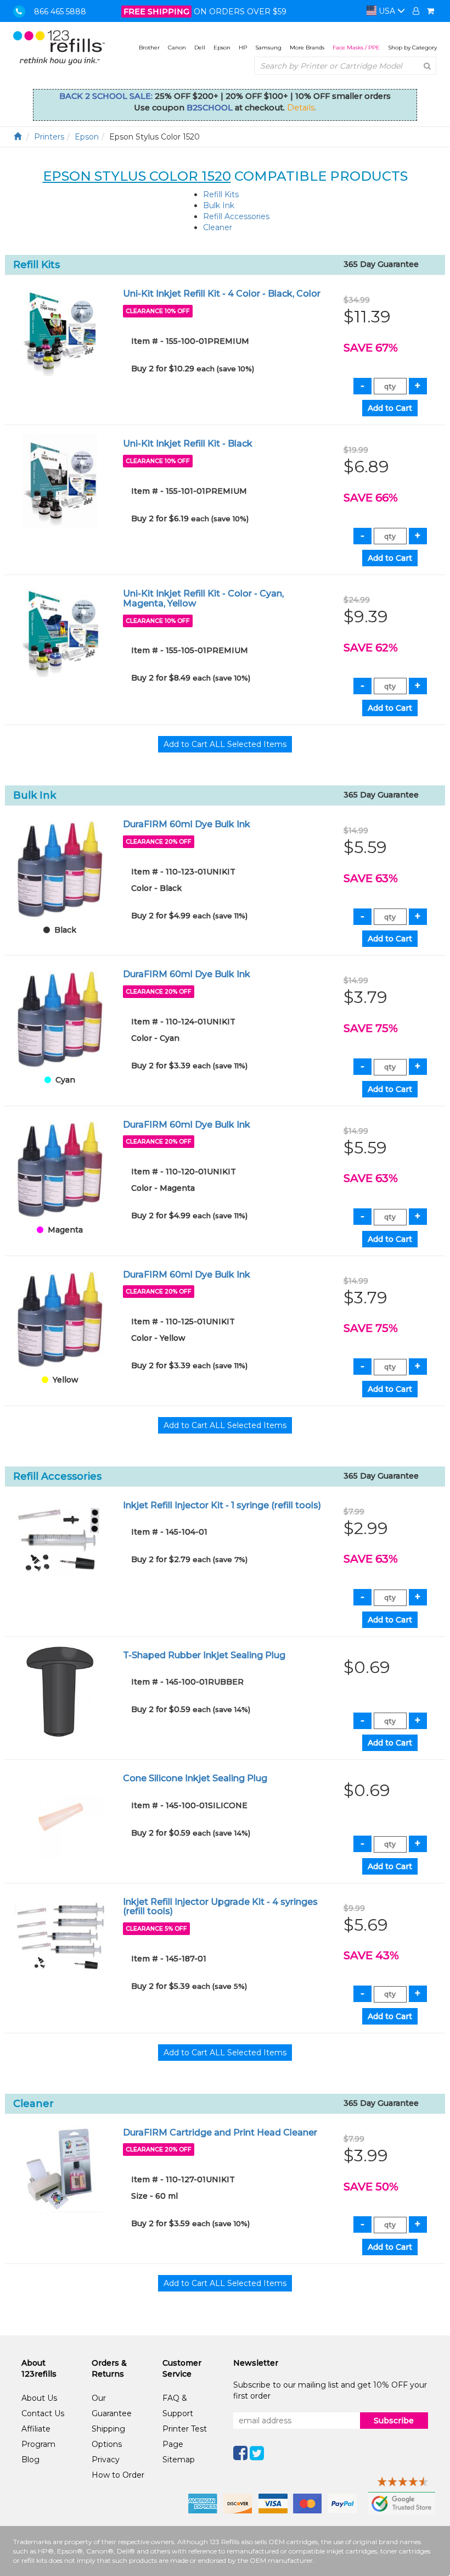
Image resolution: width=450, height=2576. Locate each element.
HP (243, 48)
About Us (39, 2398)
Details (301, 108)
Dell (200, 48)
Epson (222, 48)
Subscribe (394, 2421)
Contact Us (43, 2413)
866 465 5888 (60, 12)
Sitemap (179, 2460)
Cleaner (218, 227)
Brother (149, 48)
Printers (49, 137)
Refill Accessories (236, 216)
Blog (30, 2460)
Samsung (268, 48)
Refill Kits (221, 194)
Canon (177, 48)
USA (387, 11)
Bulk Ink (219, 205)
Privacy (106, 2460)
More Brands (307, 48)
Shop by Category (412, 48)
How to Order (118, 2475)
